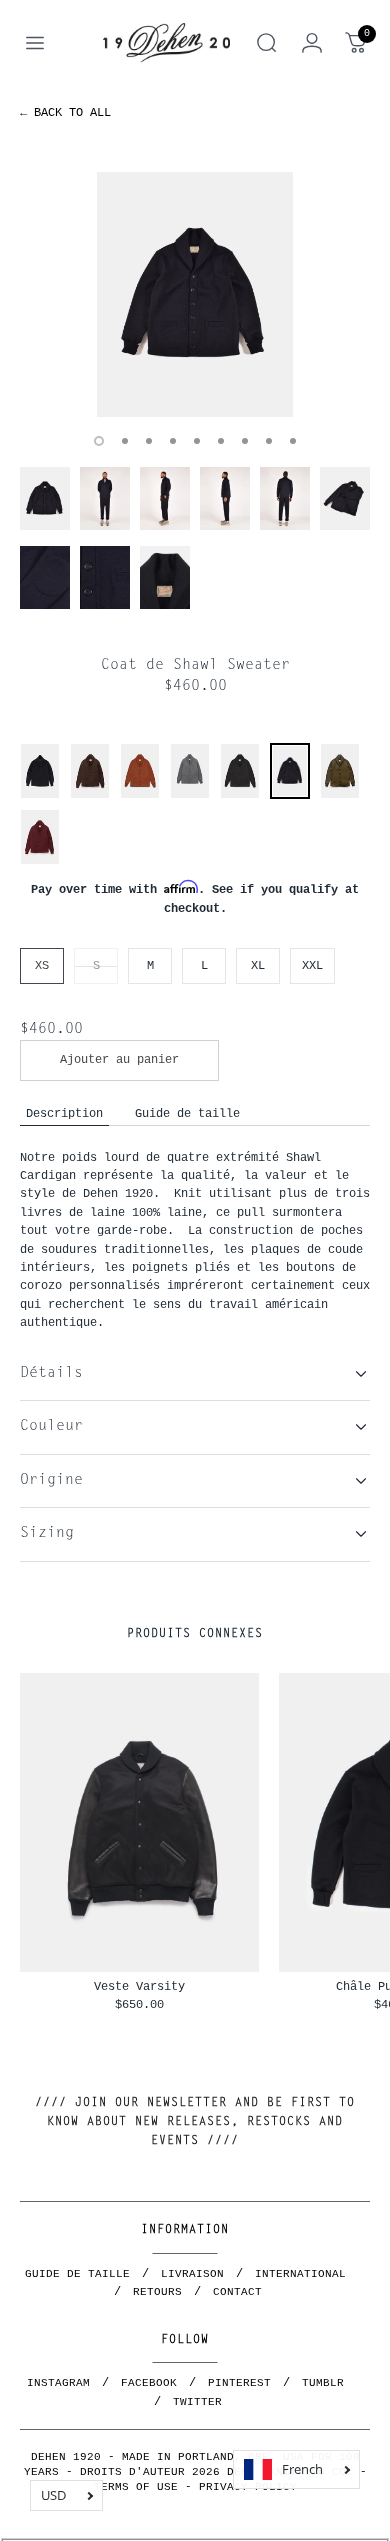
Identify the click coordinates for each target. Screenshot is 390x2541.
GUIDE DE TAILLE (77, 2274)
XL (258, 965)
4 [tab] (173, 441)
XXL (312, 965)
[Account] (312, 43)
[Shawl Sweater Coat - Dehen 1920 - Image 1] (195, 294)
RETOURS (157, 2292)
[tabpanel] (195, 294)
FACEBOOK (149, 2383)
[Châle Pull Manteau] (40, 795)
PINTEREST (239, 2383)
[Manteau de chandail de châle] (190, 795)
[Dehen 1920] (166, 43)
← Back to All (65, 112)
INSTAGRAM (58, 2383)
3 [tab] (149, 441)
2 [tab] (125, 441)
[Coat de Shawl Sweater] (290, 793)
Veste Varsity (139, 1986)
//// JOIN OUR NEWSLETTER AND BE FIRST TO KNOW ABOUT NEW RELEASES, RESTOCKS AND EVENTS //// (195, 2122)
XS (42, 965)
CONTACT (237, 2292)
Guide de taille (187, 1113)
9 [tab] (293, 441)
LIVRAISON (192, 2274)
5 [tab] (197, 441)
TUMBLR (323, 2383)
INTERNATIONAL (300, 2274)
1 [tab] (99, 441)
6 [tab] (221, 441)
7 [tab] (245, 441)
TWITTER (197, 2402)
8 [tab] (269, 441)
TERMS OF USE (136, 2487)
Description (64, 1113)
